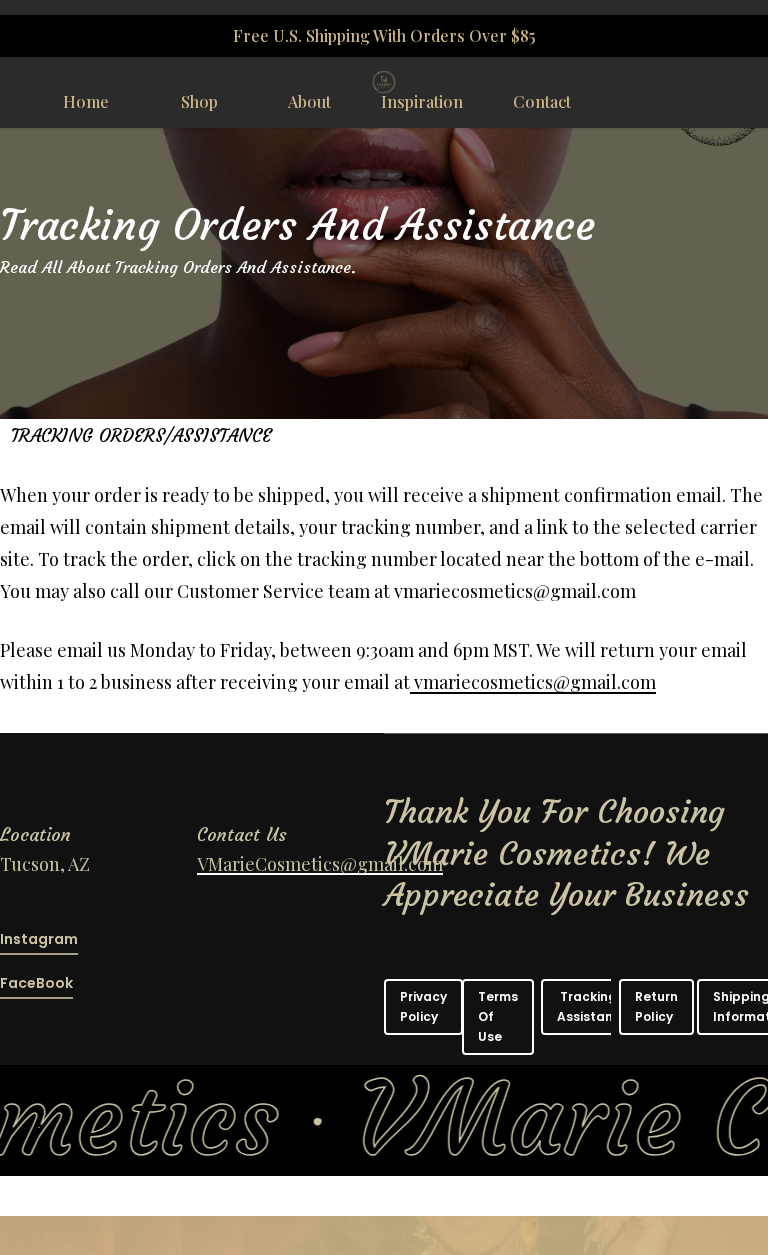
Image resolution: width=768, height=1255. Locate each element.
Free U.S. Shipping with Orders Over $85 (384, 35)
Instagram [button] (39, 939)
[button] (423, 1007)
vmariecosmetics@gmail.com (533, 682)
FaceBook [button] (36, 983)
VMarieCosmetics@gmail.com (320, 864)
